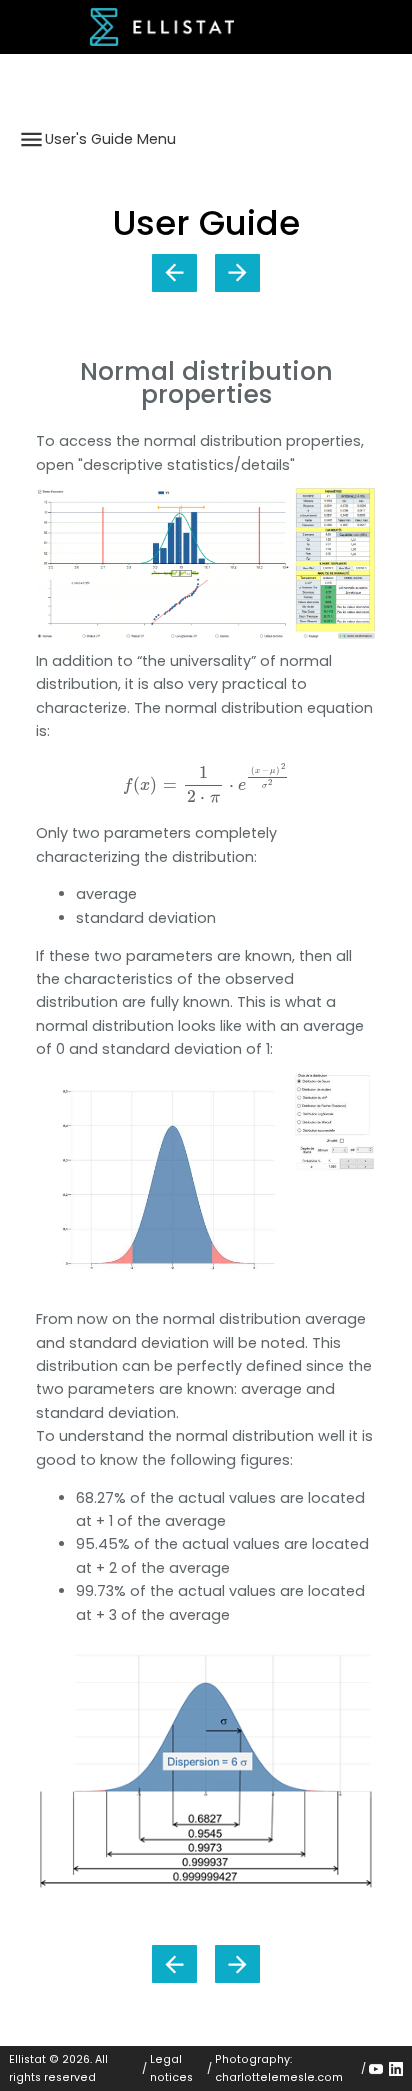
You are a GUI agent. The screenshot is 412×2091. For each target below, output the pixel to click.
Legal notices (171, 2068)
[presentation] (206, 783)
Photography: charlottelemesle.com (279, 2068)
